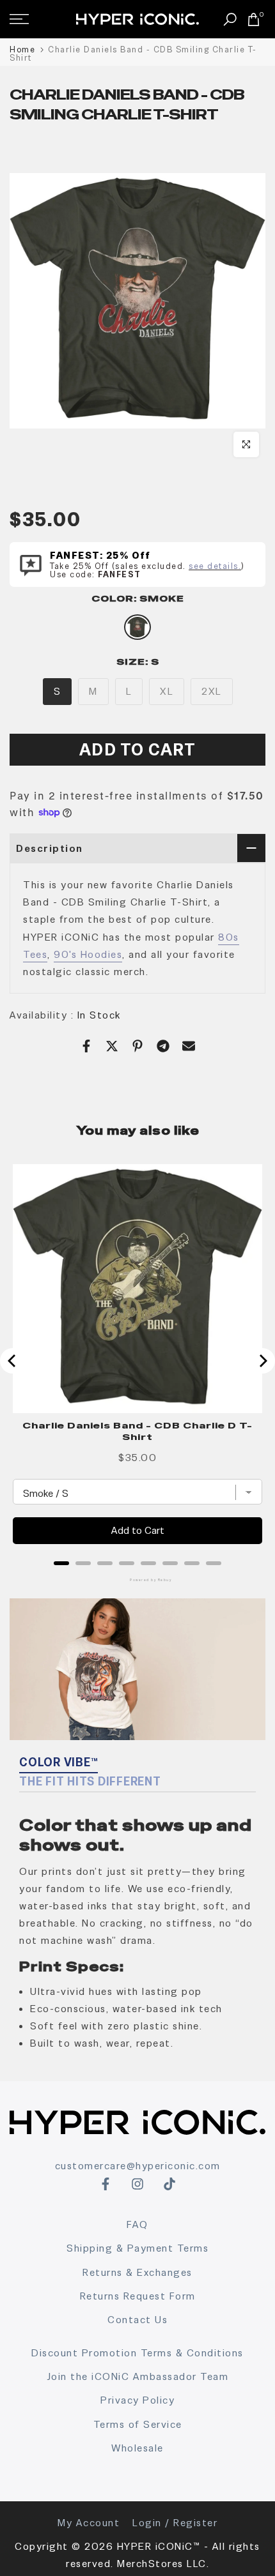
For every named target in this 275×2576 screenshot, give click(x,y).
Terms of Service (138, 2424)
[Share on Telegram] (163, 1046)
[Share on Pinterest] (137, 1046)
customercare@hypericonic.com (138, 2166)
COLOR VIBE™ (59, 1762)
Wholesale (137, 2448)
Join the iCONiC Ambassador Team (138, 2376)
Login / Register (175, 2523)
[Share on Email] (189, 1046)
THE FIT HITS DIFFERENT (90, 1781)
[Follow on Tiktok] (169, 2184)
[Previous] (13, 1361)
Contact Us (137, 2320)
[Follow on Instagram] (137, 2184)
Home (22, 49)
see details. (215, 566)
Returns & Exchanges (137, 2272)
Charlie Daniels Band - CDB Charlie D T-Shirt (137, 1431)
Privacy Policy (137, 2400)
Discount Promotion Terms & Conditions (137, 2353)
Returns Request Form (138, 2296)
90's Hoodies (88, 954)
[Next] (262, 1361)
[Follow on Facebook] (106, 2184)
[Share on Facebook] (86, 1046)
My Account (89, 2523)
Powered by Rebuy (137, 1580)
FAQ (137, 2224)
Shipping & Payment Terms (137, 2248)
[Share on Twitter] (112, 1046)
